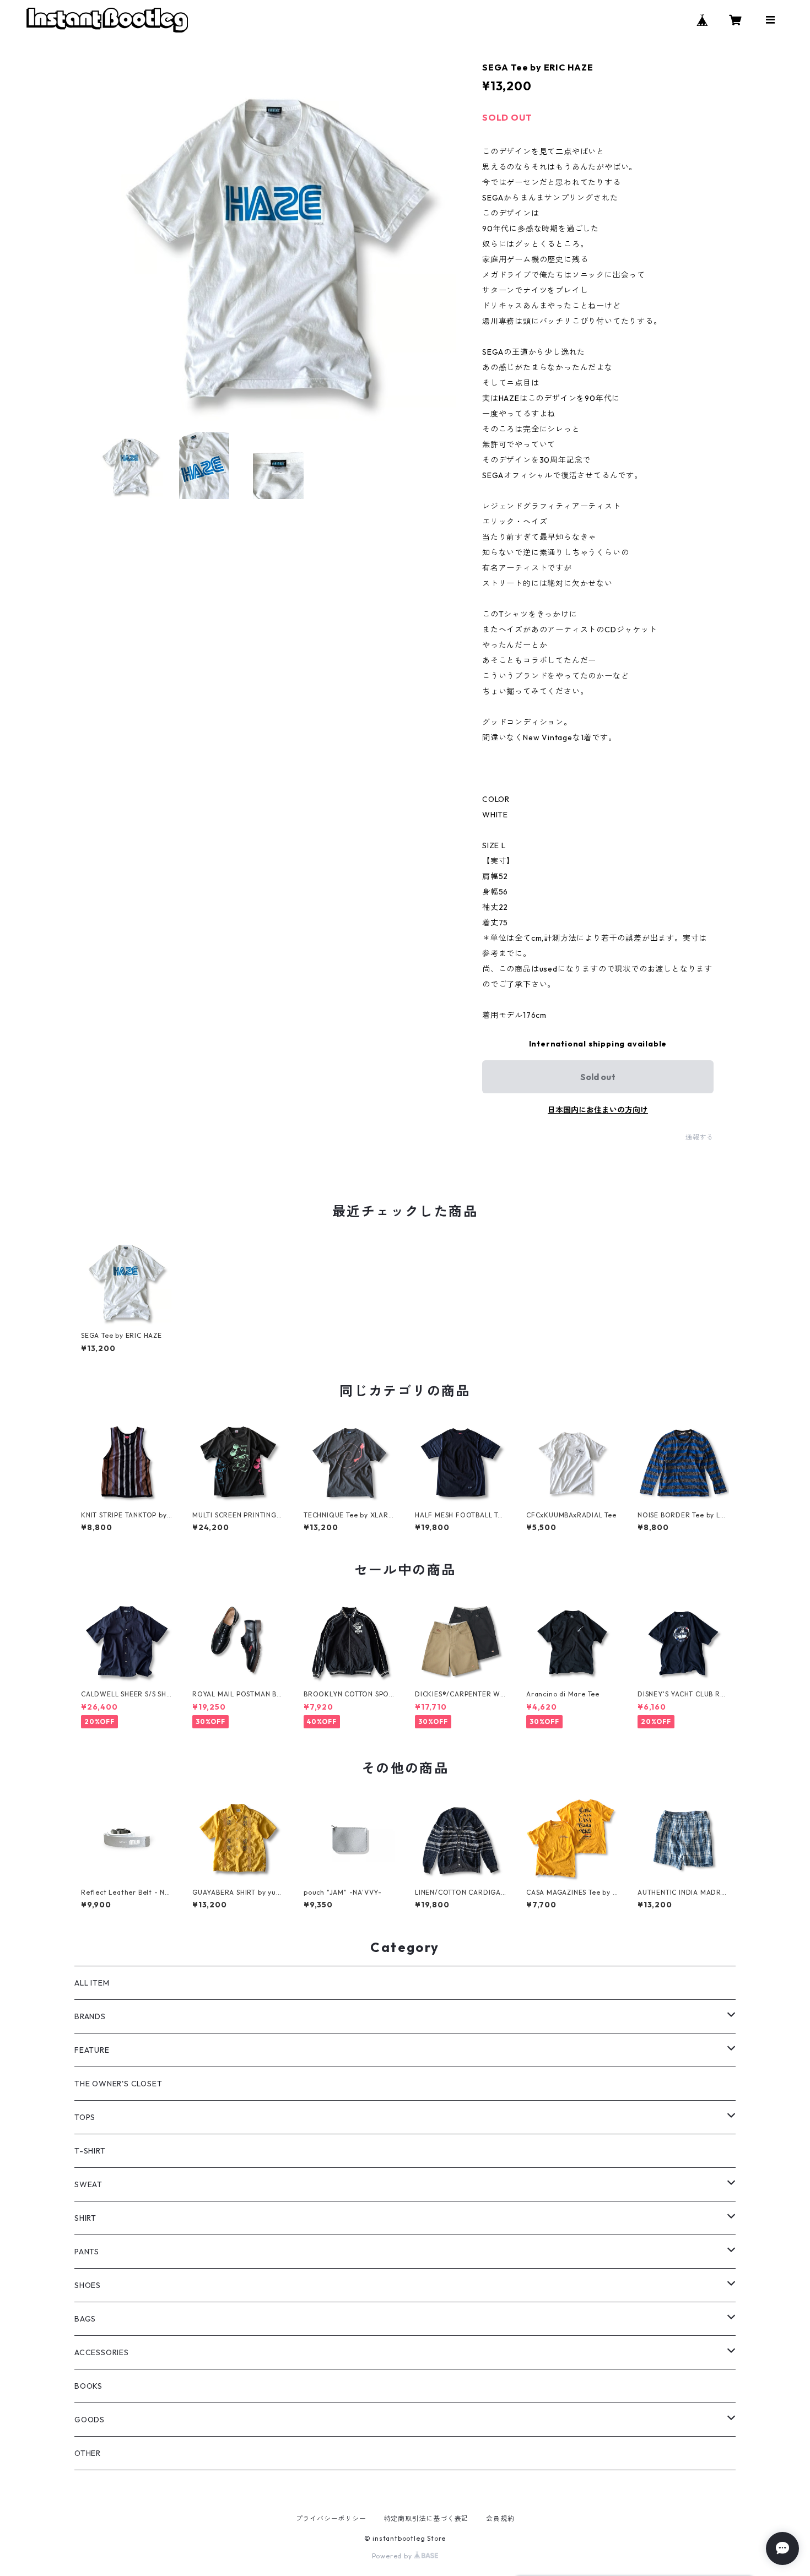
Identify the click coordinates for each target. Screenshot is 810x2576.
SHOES (88, 2285)
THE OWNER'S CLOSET (118, 2084)
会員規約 (500, 2518)
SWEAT (88, 2184)
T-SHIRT (90, 2151)
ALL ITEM (92, 1983)
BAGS (85, 2319)
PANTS (87, 2252)
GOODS (90, 2420)
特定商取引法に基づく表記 (426, 2518)
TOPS (85, 2117)
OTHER (88, 2453)
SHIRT (85, 2218)
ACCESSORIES (102, 2352)
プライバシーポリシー (331, 2518)
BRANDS (90, 2016)
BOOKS (88, 2386)
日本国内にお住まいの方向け (598, 1110)
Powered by (393, 2556)
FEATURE (92, 2050)
